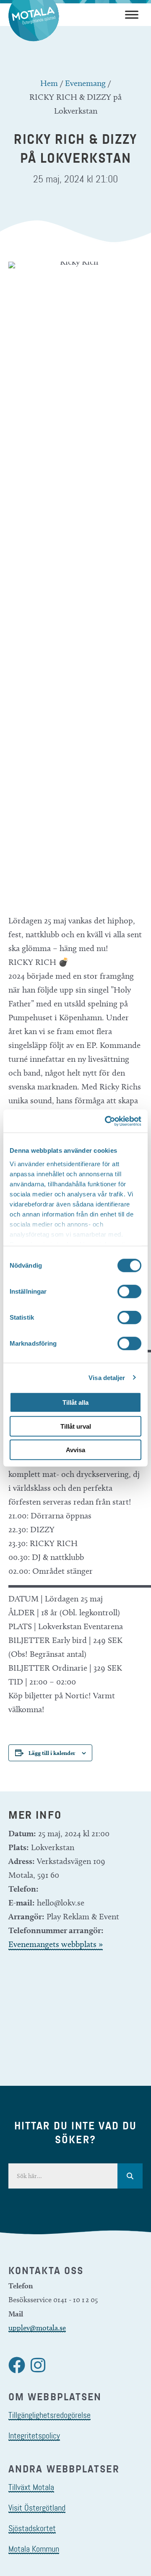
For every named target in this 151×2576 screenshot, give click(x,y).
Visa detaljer (107, 1377)
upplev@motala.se (37, 2328)
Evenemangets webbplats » (56, 1944)
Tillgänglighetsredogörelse (49, 2415)
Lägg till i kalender (52, 1753)
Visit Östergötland (37, 2508)
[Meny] (132, 14)
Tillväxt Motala (31, 2487)
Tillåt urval (76, 1426)
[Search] (130, 2176)
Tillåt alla (75, 1402)
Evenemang (85, 83)
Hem (49, 83)
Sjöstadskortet (32, 2528)
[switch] (129, 1292)
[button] (17, 2365)
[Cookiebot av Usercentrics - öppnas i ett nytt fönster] (107, 1121)
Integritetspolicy (34, 2436)
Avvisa (75, 1450)
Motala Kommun (34, 2549)
